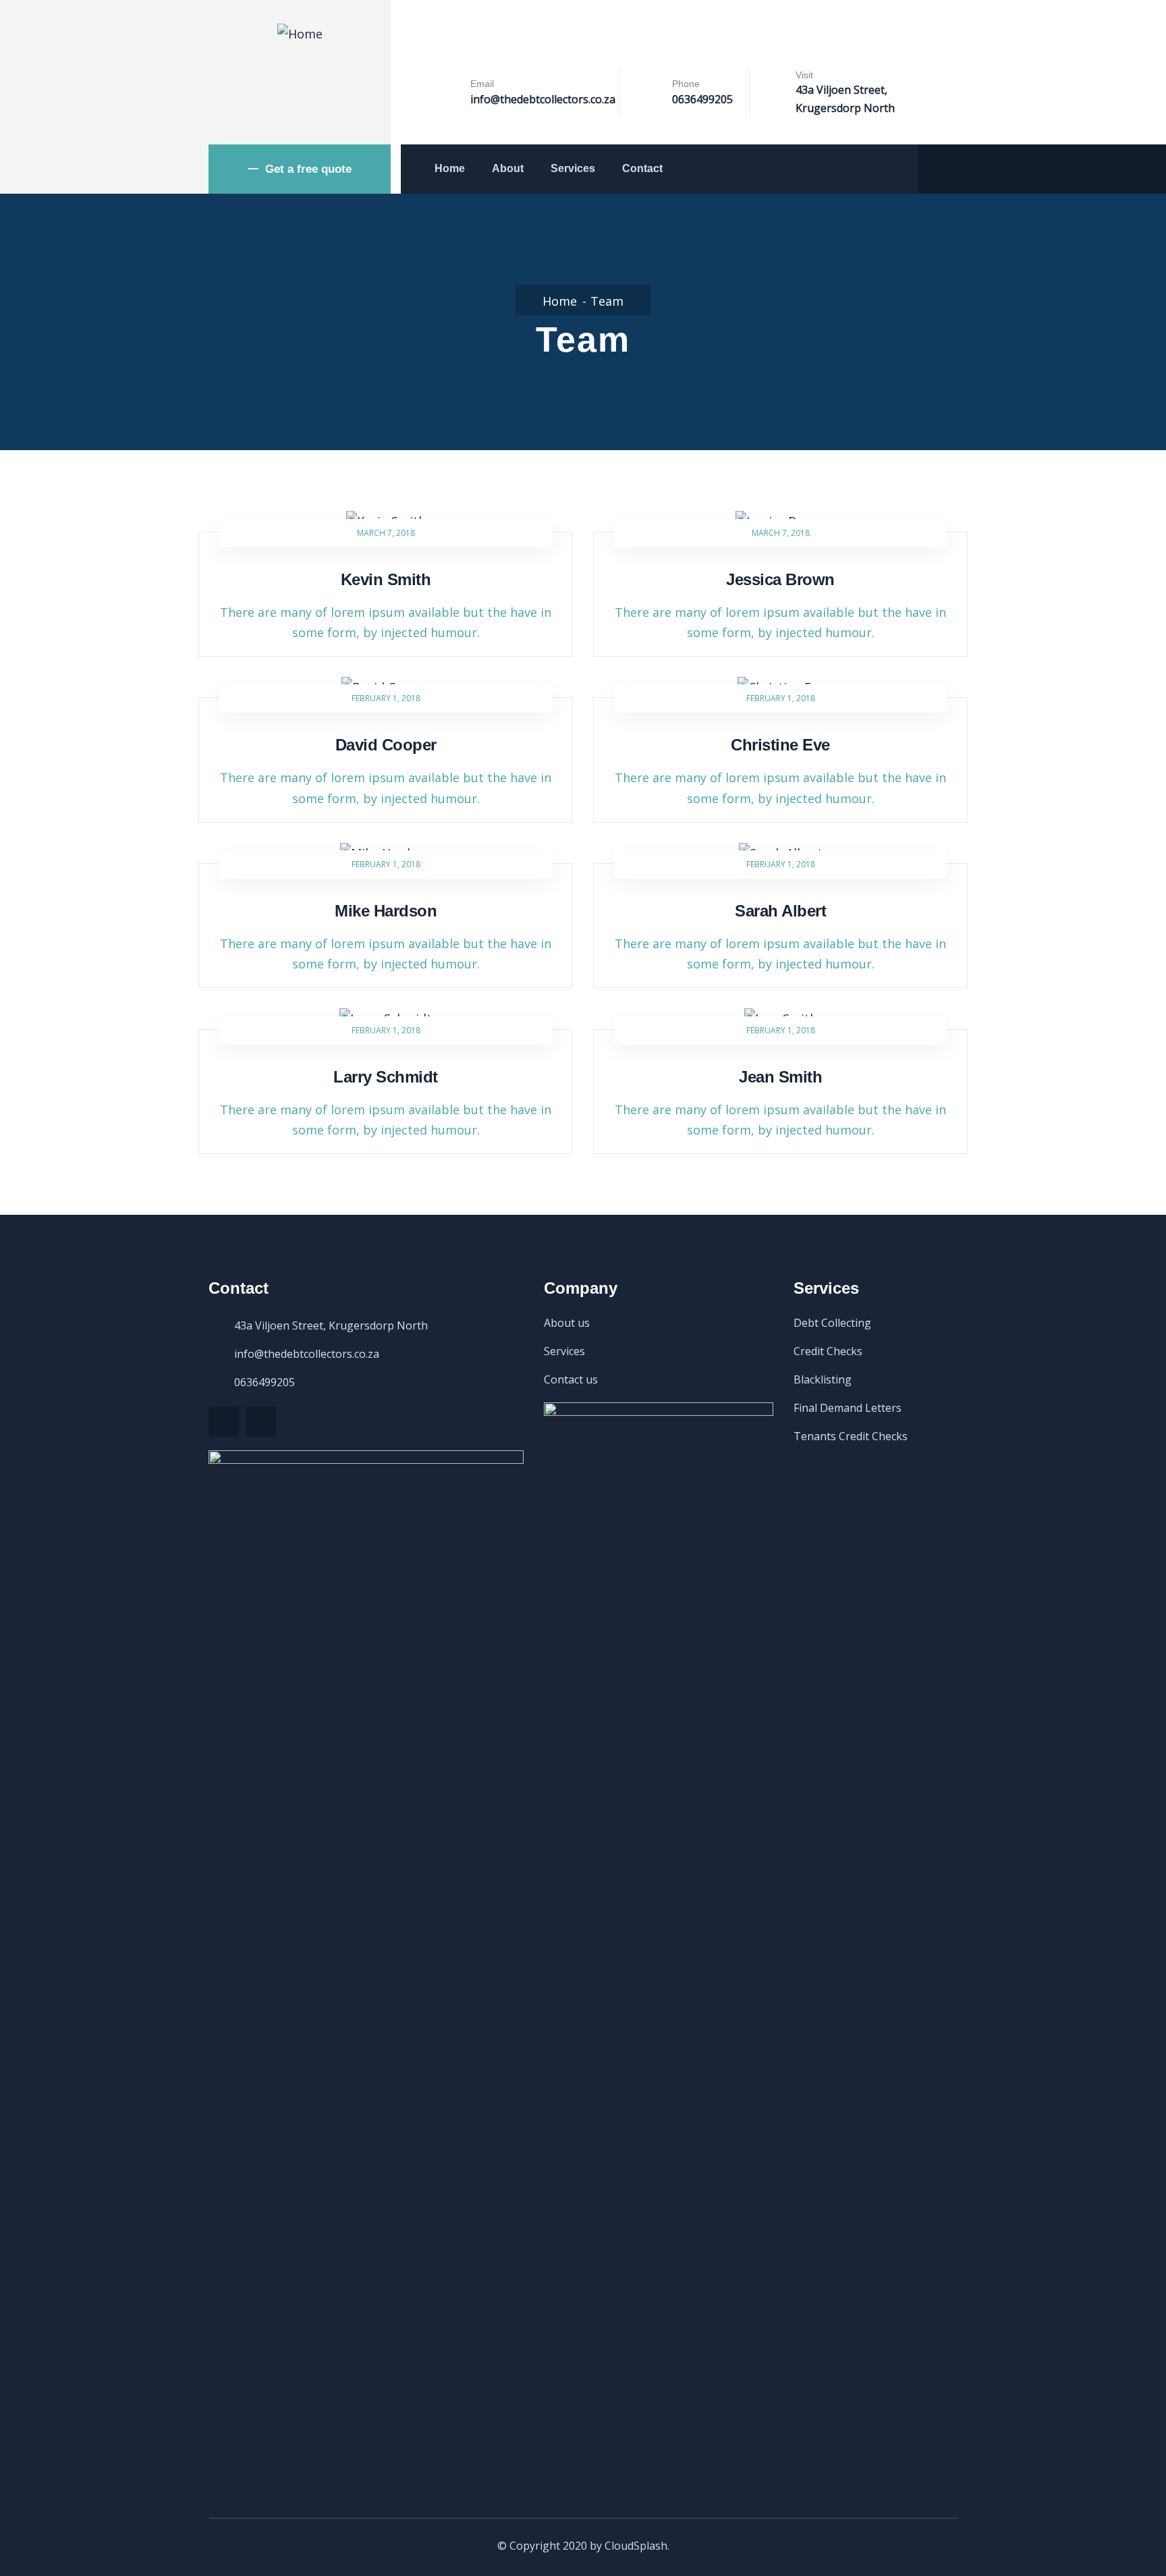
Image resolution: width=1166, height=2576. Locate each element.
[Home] (300, 34)
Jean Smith (780, 1077)
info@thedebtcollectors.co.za (543, 99)
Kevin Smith (386, 579)
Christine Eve (780, 745)
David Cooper (386, 745)
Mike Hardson (386, 911)
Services (573, 168)
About (508, 168)
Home (450, 168)
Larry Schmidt (386, 1077)
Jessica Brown (780, 579)
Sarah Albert (780, 911)
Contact (642, 168)
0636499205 (702, 99)
